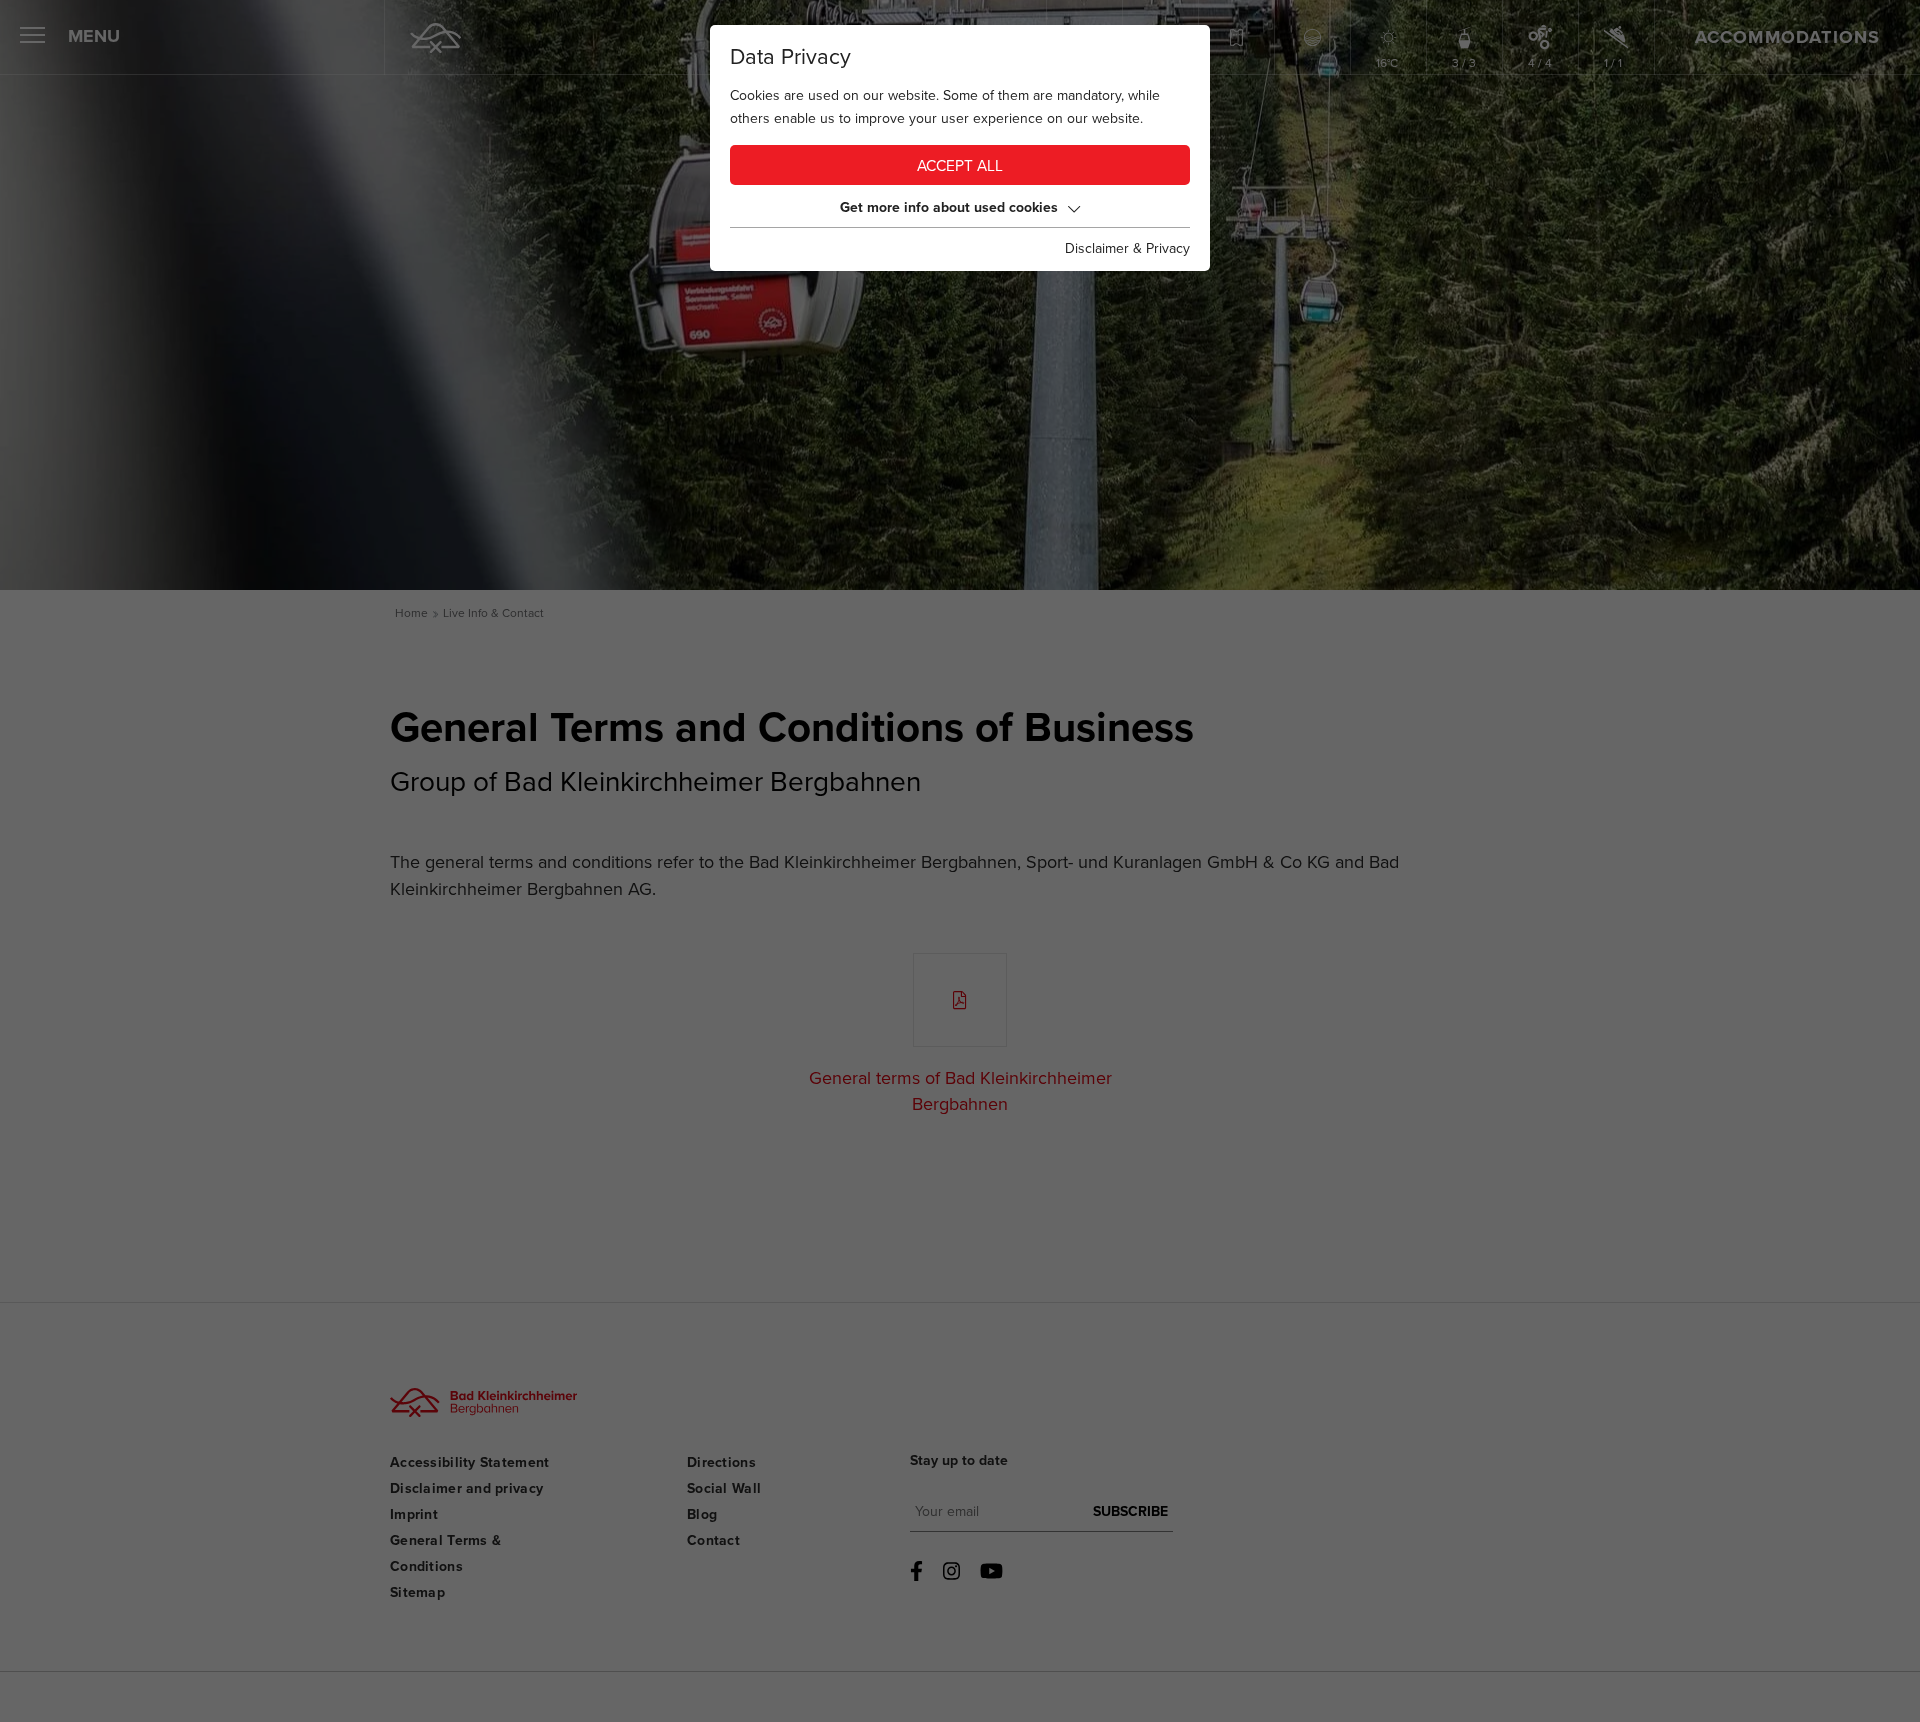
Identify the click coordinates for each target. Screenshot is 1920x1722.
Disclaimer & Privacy (1127, 248)
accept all (960, 166)
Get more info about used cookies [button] (949, 207)
